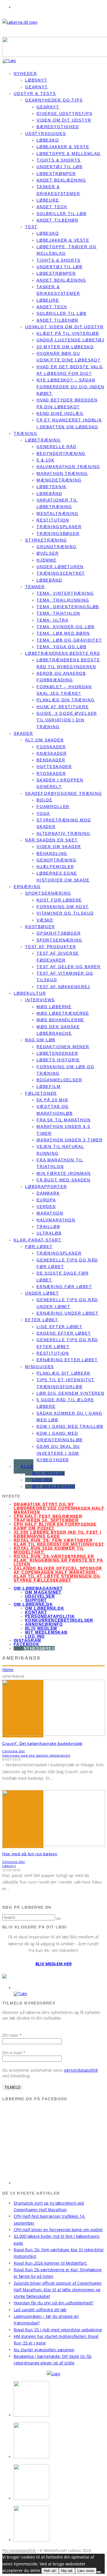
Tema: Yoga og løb (61, 647)
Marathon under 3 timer (70, 1140)
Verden (46, 1207)
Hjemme (47, 560)
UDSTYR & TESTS (35, 93)
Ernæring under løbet (67, 1313)
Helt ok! (50, 2571)
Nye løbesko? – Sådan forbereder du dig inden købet (70, 387)
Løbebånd (49, 493)
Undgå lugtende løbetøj (70, 340)
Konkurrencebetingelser (59, 1620)
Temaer (35, 587)
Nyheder (25, 73)
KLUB (27, 1466)
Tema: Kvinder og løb (65, 627)
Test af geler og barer (69, 967)
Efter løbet (42, 1320)
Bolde (45, 800)
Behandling (52, 853)
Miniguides (40, 1367)
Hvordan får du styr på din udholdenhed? (53, 2303)
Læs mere (86, 2571)
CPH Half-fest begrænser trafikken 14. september (48, 1518)
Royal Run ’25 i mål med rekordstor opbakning (58, 2330)
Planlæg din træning (66, 700)
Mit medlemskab (54, 1486)
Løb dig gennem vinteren (70, 1393)
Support (36, 1600)
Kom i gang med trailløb (70, 1426)
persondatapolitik (81, 2070)
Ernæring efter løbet (67, 1360)
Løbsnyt (36, 80)
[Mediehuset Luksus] (53, 2374)
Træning (26, 433)
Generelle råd (56, 447)
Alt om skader (45, 740)
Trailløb (48, 1227)
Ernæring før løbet (64, 1287)
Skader (24, 733)
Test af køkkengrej (63, 987)
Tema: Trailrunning (63, 600)
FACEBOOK (27, 1644)
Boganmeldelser (59, 1080)
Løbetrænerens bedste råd (63, 653)
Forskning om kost (63, 907)
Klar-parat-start (38, 1240)
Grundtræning (57, 547)
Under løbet (42, 1293)
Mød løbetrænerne (63, 1013)
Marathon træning (62, 473)
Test (31, 227)
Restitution (53, 520)
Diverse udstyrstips (64, 114)
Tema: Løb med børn (63, 633)
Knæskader (52, 753)
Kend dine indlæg (60, 413)
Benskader (51, 760)
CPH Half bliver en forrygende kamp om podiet (55, 1526)
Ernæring (27, 887)
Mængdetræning (59, 480)
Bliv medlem (49, 1473)
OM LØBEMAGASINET (38, 1588)
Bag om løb (40, 1040)
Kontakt (36, 1612)
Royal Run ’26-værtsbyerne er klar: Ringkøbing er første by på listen (58, 1560)
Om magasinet (43, 1592)
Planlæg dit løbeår (63, 1373)
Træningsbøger (58, 533)
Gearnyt (48, 107)
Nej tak (67, 2571)
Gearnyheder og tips (54, 100)
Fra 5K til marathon (64, 1120)
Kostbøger (40, 927)
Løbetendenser (57, 1053)
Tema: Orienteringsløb (68, 607)
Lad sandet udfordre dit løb (40, 2310)
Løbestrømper (56, 174)
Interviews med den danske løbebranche (36, 1755)
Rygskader (51, 773)
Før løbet (39, 1247)
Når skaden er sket (52, 840)
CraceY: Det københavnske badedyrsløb (42, 1743)
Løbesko (48, 140)
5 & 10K (46, 460)
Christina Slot (14, 1751)
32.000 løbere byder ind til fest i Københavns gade (58, 1534)
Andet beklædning (61, 180)
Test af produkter (51, 947)
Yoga (43, 813)
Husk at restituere (63, 707)
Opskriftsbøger (58, 933)
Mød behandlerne (60, 1020)
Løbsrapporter (46, 1187)
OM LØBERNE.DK (33, 1604)
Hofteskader (54, 767)
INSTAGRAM (28, 1640)
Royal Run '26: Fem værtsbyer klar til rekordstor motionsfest (59, 1542)
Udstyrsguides (46, 134)
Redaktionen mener (63, 1047)
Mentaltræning (57, 513)
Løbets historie (58, 1060)
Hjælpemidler (55, 867)
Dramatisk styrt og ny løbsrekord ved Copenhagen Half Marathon (59, 1508)
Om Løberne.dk (45, 1608)
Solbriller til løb (61, 214)
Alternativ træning (63, 833)
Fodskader (51, 747)
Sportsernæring (48, 893)
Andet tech (52, 207)
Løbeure (48, 200)
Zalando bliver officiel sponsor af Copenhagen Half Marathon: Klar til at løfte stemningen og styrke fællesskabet (58, 1574)
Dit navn (12, 2035)
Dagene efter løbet (64, 1333)
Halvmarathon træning (68, 467)
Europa (46, 1200)
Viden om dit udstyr (64, 120)
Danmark (48, 1193)
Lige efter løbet (59, 1327)
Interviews (40, 1000)
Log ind (42, 1480)
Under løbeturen (60, 567)
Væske (45, 920)
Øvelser (48, 553)
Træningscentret (61, 573)
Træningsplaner (59, 527)
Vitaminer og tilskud (65, 913)
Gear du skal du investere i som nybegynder (58, 1453)
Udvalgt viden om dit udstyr (64, 327)
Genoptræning (56, 860)
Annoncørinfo (44, 1624)
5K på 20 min (52, 1100)
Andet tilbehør (57, 220)
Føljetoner (41, 1093)
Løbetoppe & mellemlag (69, 154)
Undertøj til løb (59, 167)
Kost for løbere (59, 900)
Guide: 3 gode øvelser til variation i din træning (67, 720)
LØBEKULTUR (30, 993)
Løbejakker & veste (63, 147)
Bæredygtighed (58, 127)
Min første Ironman (64, 1173)
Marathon (50, 1213)
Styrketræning (46, 540)
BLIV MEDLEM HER (53, 1964)
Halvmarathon (56, 1220)
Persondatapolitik (50, 1616)
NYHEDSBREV (39, 1648)
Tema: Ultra (53, 620)
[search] (58, 1919)
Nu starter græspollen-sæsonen (44, 2350)
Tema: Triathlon (58, 613)
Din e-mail (14, 2053)
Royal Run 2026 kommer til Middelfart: (49, 1550)
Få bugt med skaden (63, 1180)
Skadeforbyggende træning (64, 793)
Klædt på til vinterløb (68, 333)
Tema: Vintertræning (65, 593)
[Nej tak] (99, 2572)
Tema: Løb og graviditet (69, 640)
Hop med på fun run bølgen (30, 1854)
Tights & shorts (58, 160)
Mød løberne (54, 1007)
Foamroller (53, 807)
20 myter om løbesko (65, 347)
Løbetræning (43, 440)
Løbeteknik (52, 487)
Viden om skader (59, 847)
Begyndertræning (61, 453)
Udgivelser (40, 1596)
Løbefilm (49, 1086)
